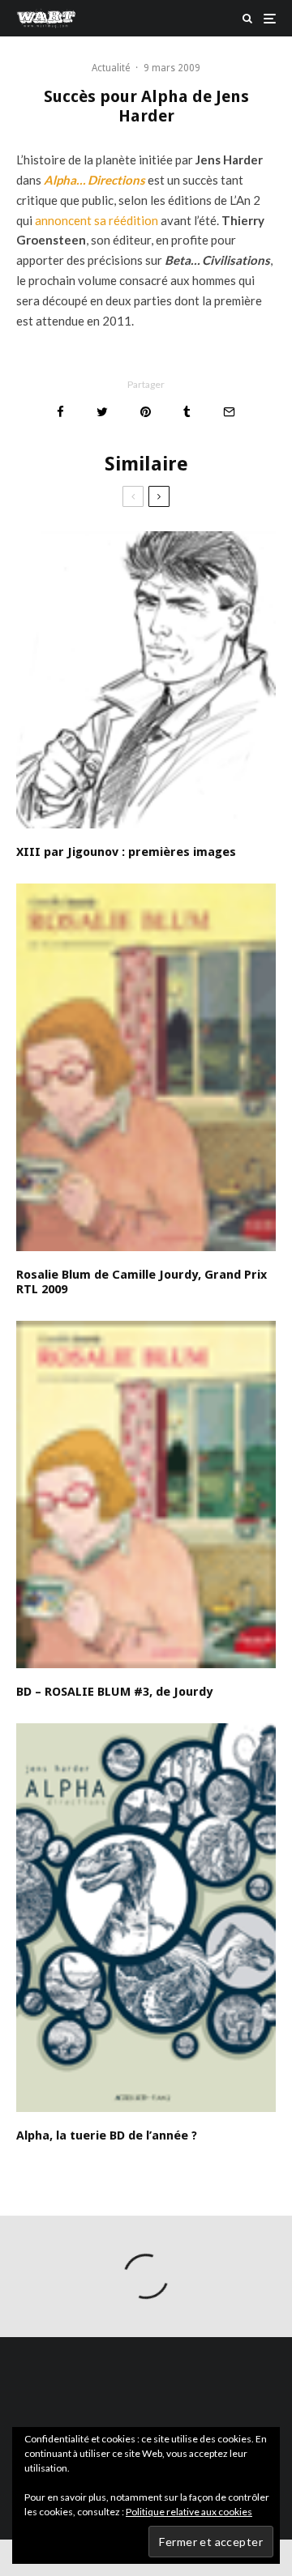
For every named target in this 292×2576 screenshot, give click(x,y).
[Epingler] (146, 412)
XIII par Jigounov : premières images (126, 852)
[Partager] (60, 412)
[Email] (229, 412)
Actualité (111, 68)
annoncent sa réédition (97, 220)
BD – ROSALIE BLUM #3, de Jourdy (114, 1692)
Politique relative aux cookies (189, 2512)
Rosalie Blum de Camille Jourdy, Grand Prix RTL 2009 (142, 1282)
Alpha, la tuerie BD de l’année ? (107, 2135)
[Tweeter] (102, 412)
